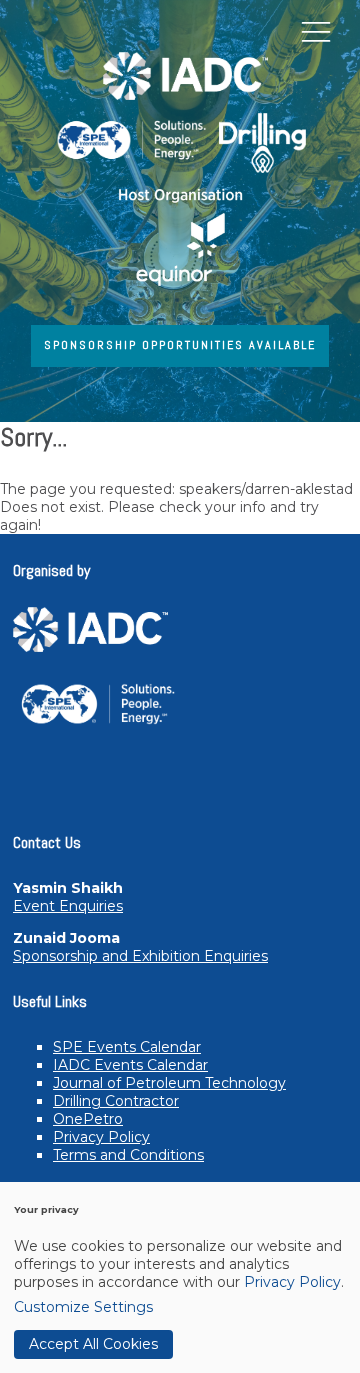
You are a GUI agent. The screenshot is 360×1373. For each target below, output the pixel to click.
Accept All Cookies (93, 1344)
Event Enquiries (68, 906)
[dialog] (180, 1277)
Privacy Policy (101, 1137)
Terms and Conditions (128, 1155)
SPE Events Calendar (127, 1047)
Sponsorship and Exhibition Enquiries (140, 956)
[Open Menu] (316, 31)
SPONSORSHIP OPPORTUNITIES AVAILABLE (180, 345)
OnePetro (88, 1119)
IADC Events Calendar (130, 1065)
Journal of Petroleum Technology (169, 1083)
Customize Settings (83, 1307)
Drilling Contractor (116, 1101)
